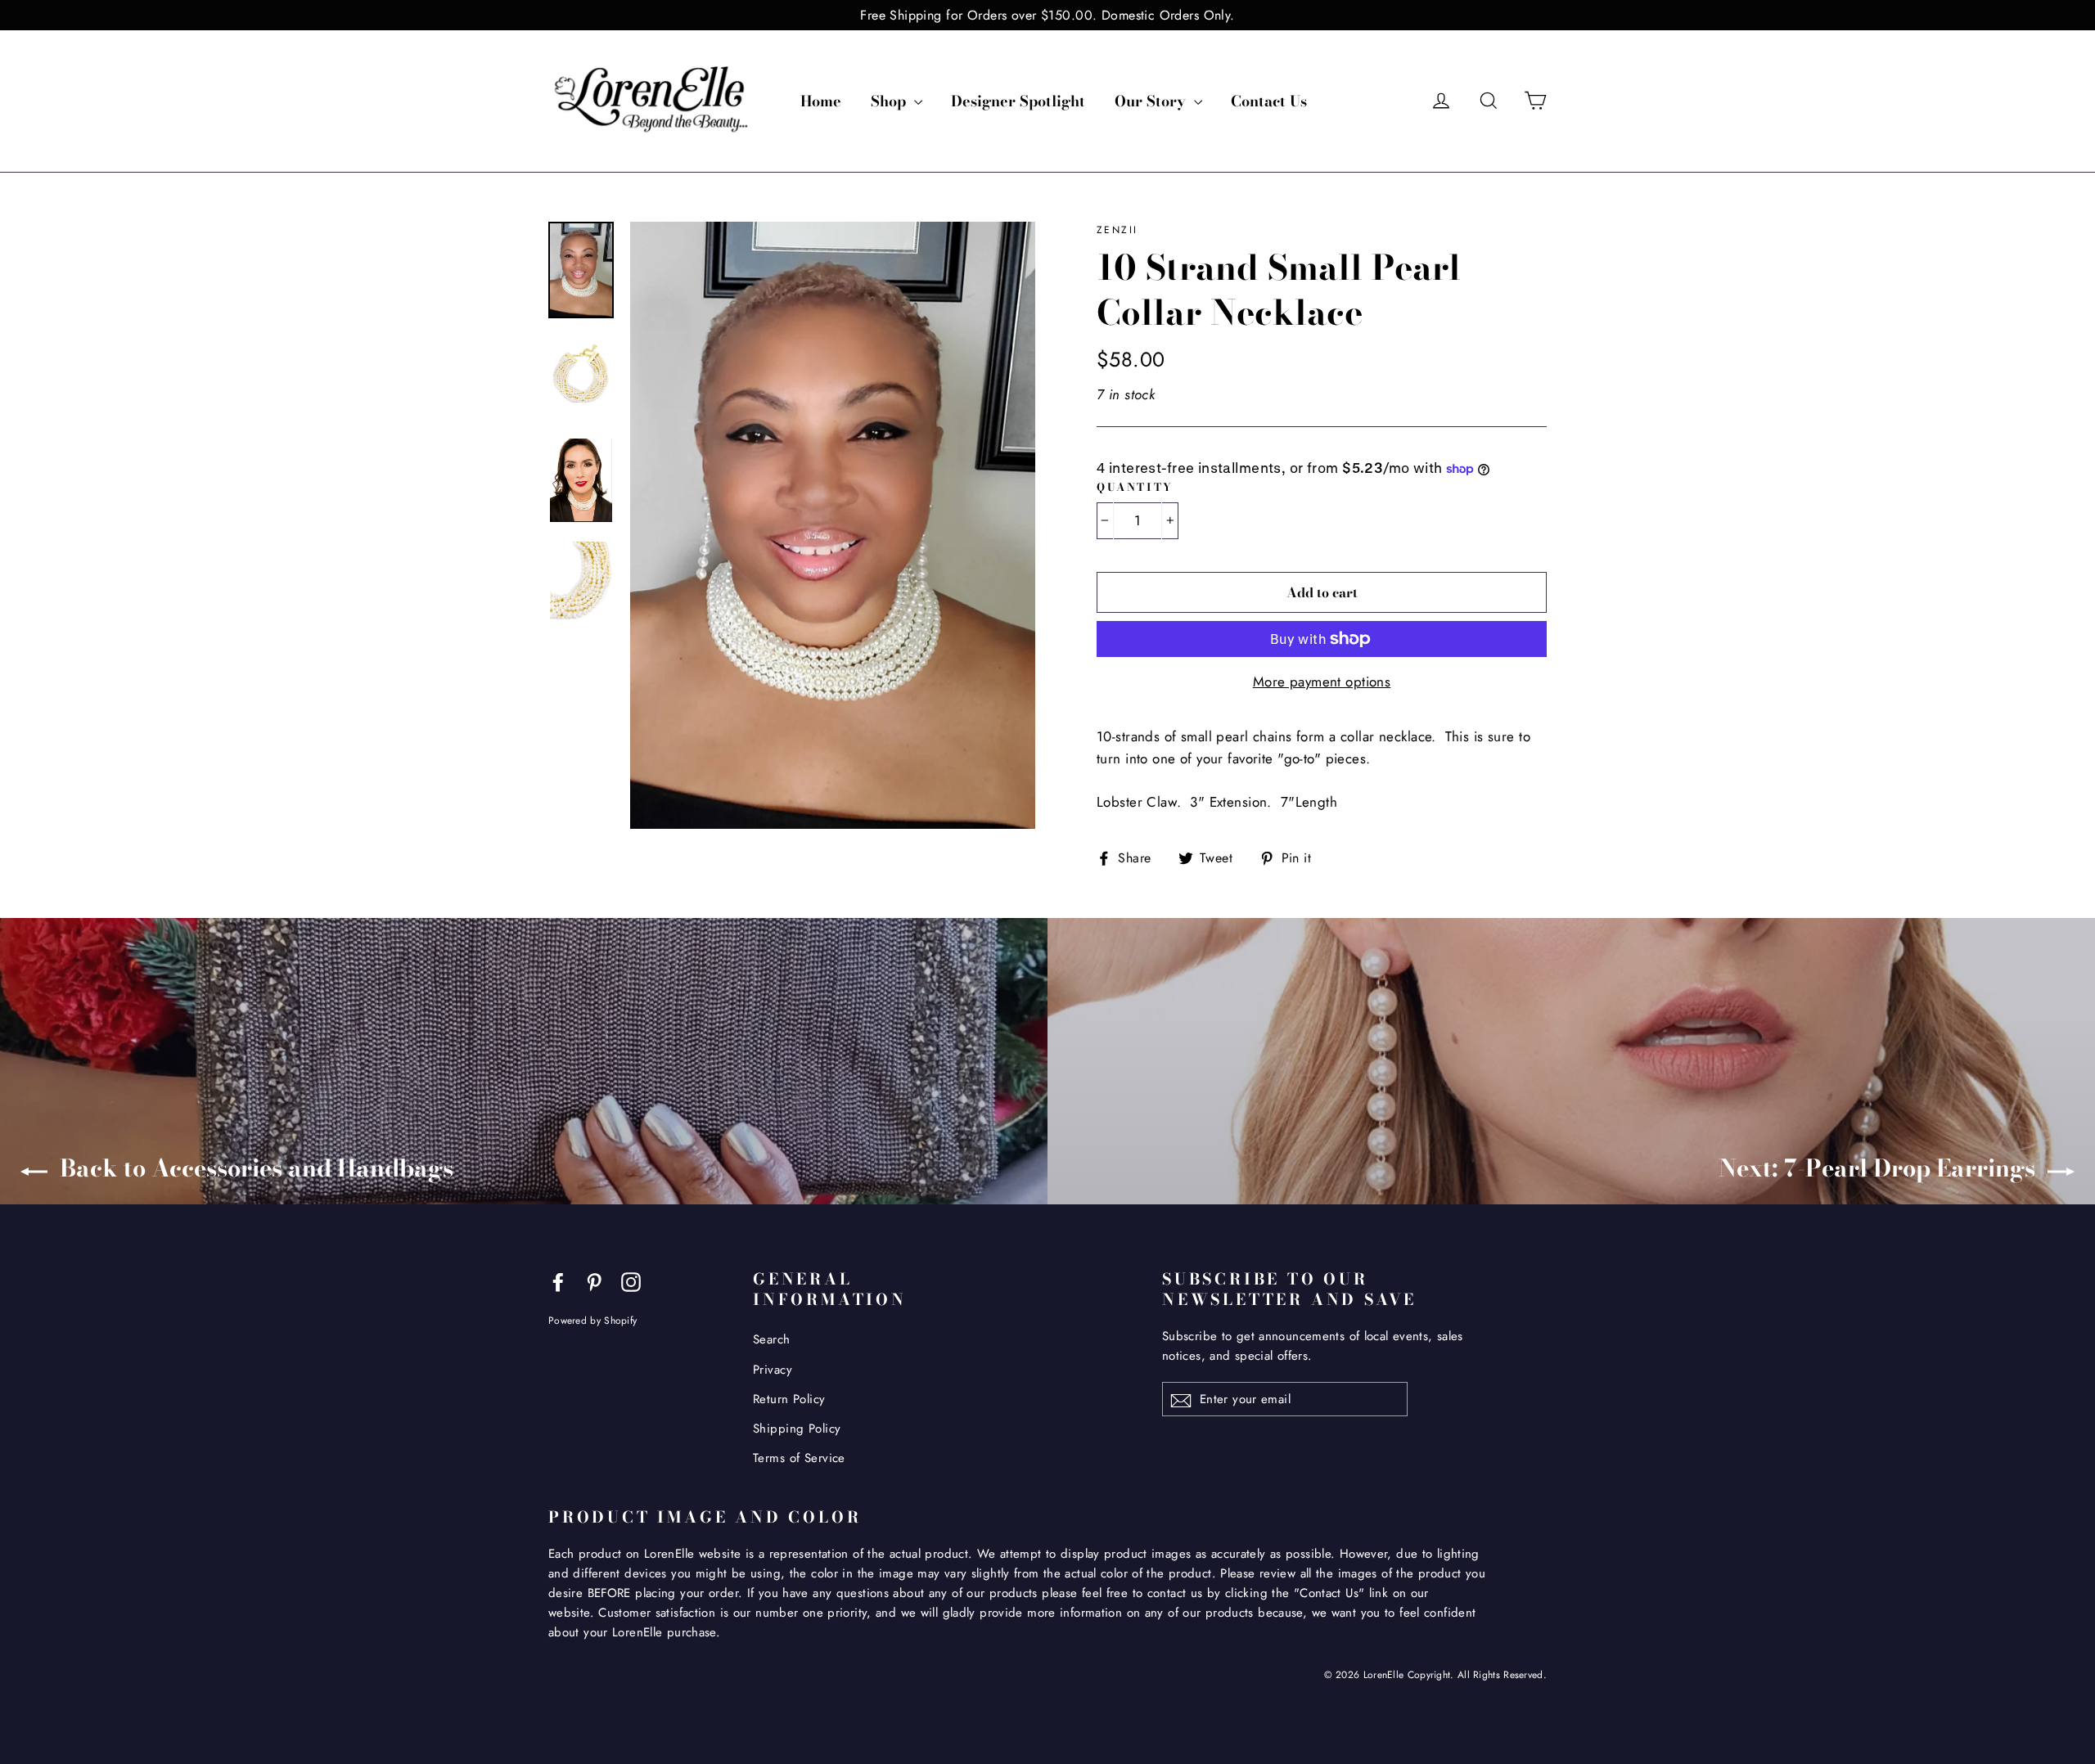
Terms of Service (799, 1458)
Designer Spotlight (1018, 101)
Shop (890, 101)
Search (772, 1339)
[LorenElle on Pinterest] (594, 1281)
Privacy (773, 1370)
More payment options (1322, 682)
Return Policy (789, 1399)
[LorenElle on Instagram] (631, 1281)
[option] (833, 526)
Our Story (1152, 101)
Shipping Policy (797, 1429)
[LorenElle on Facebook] (558, 1281)
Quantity (1135, 487)
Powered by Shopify (592, 1320)
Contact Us (1269, 101)
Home (821, 101)
